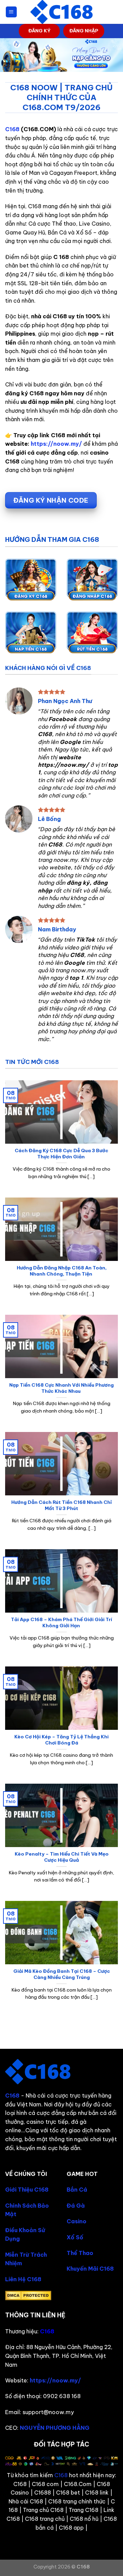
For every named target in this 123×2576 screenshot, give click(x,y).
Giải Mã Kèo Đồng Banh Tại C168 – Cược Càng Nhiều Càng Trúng (62, 1974)
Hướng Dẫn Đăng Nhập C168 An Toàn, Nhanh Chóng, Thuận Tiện (62, 1271)
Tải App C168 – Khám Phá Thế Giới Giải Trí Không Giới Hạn (61, 1623)
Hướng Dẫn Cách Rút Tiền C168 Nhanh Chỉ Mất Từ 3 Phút (61, 1505)
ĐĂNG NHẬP (84, 31)
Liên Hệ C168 (23, 2279)
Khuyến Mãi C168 (90, 2269)
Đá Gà (76, 2206)
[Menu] (11, 12)
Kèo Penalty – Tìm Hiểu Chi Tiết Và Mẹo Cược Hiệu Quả (62, 1857)
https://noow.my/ (56, 444)
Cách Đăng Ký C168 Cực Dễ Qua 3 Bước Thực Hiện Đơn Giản (61, 1154)
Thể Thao (80, 2253)
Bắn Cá (77, 2190)
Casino (77, 2221)
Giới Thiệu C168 (27, 2190)
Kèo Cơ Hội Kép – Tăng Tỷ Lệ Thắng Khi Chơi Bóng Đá (61, 1740)
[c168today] (61, 12)
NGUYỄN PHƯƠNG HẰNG (55, 2428)
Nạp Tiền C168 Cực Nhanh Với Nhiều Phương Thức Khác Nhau (61, 1388)
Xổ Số (75, 2237)
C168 (12, 129)
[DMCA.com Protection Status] (28, 2295)
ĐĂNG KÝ (39, 31)
